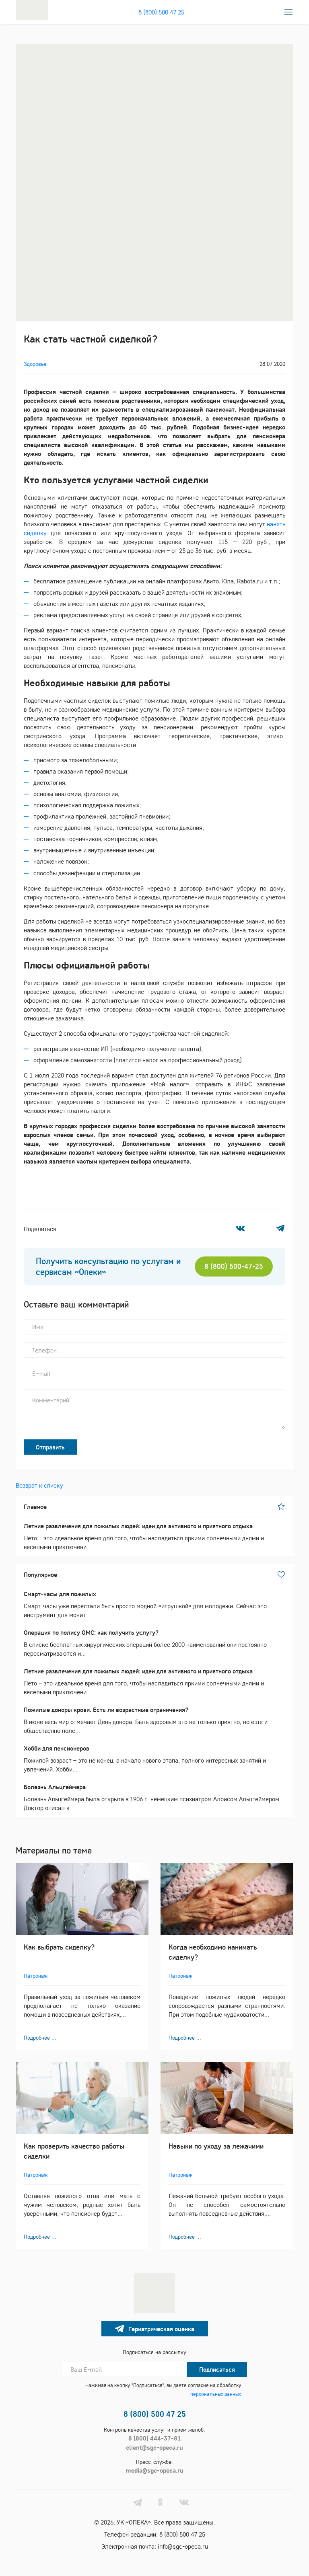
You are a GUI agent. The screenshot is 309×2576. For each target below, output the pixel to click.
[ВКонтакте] (240, 1228)
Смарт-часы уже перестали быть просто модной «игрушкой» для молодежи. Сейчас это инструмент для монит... (145, 1604)
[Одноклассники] (260, 1228)
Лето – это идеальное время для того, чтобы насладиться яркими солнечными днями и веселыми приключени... (144, 1536)
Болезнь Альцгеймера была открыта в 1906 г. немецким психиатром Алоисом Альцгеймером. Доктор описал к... (152, 1797)
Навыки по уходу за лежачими (216, 2146)
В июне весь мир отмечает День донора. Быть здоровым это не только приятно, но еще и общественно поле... (146, 1720)
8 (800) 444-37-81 (155, 2438)
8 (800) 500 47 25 (161, 12)
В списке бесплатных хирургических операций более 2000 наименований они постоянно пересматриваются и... (145, 1643)
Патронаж (36, 1976)
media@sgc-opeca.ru (154, 2470)
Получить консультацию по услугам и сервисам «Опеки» (108, 1266)
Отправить (50, 1447)
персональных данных (216, 2394)
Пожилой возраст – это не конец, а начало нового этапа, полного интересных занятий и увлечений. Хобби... (145, 1759)
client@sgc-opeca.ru (154, 2447)
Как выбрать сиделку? (59, 1947)
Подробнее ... (40, 2038)
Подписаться (217, 2369)
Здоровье (35, 364)
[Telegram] (280, 1228)
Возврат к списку (39, 1485)
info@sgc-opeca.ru (183, 2546)
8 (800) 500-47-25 (234, 1266)
